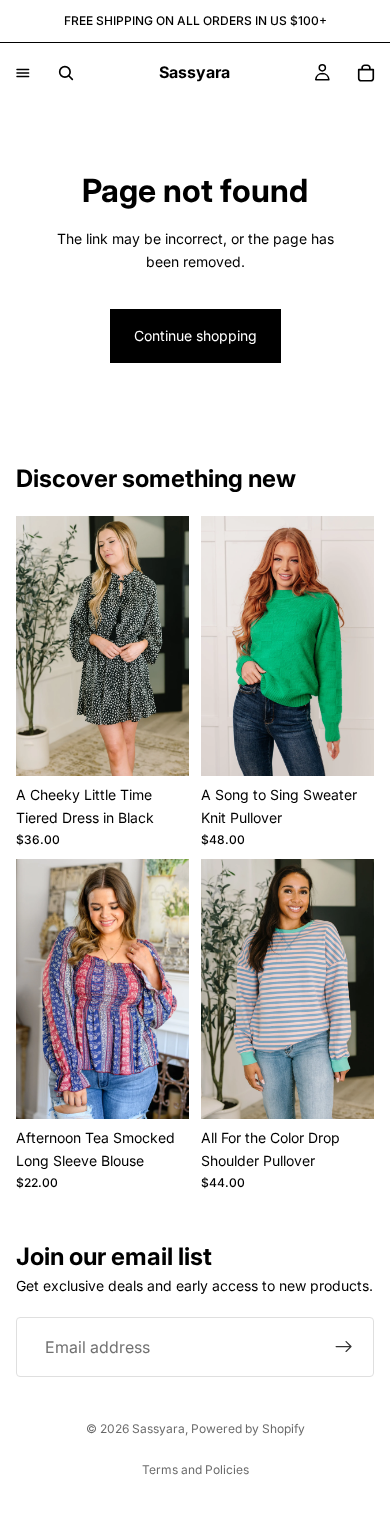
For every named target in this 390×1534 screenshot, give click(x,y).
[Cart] (366, 73)
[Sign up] (344, 1348)
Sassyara (158, 1428)
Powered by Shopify (248, 1428)
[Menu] (23, 73)
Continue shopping (195, 335)
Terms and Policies (195, 1469)
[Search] (66, 73)
